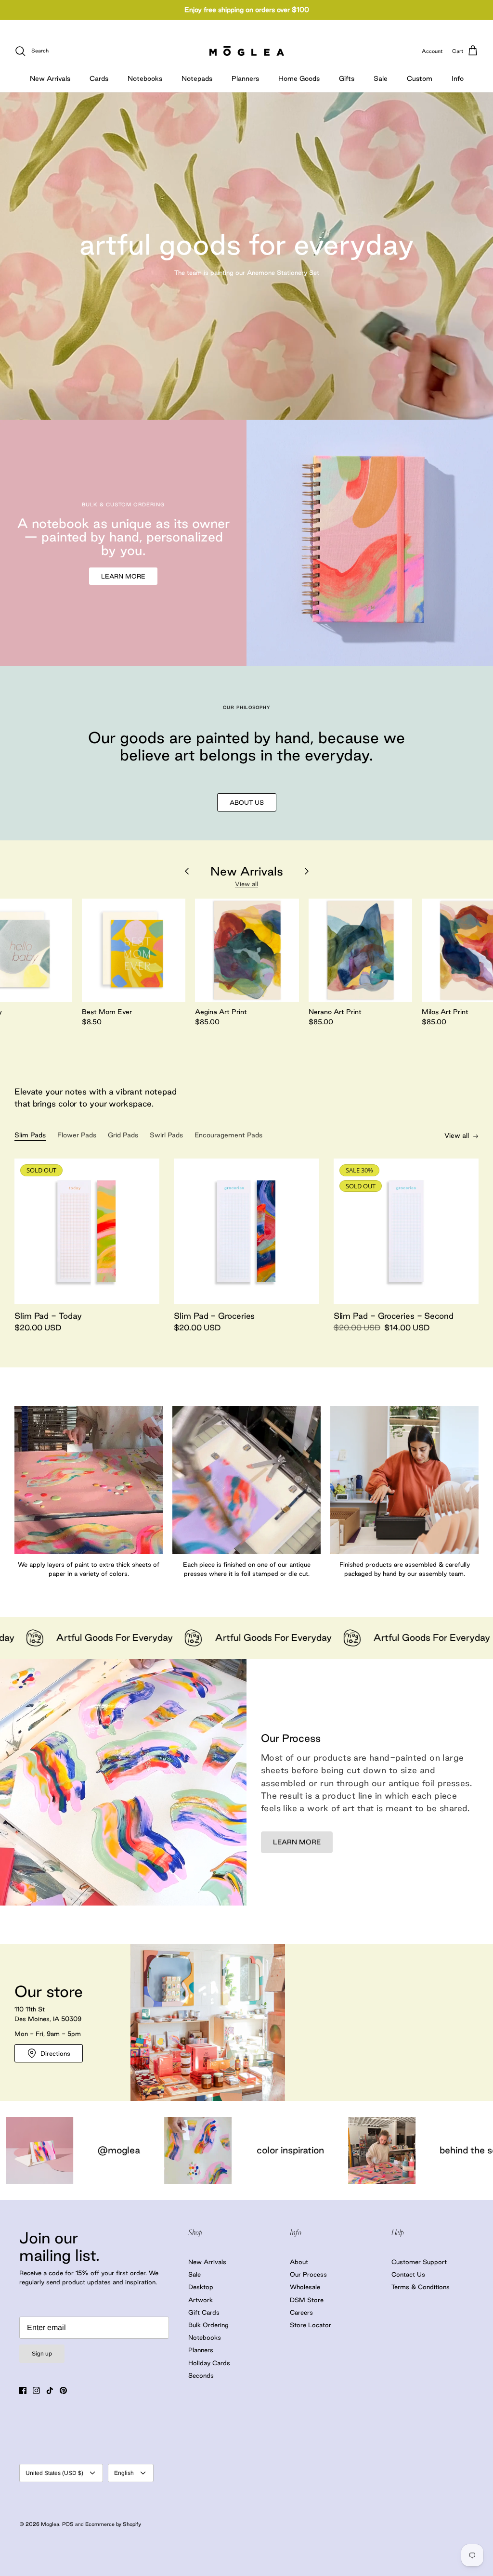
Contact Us (408, 2274)
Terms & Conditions (421, 2287)
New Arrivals (50, 78)
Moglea (50, 2524)
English (124, 2473)
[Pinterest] (63, 2390)
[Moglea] (247, 51)
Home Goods (299, 78)
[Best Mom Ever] (134, 951)
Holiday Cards (209, 2363)
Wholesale (305, 2287)
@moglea (458, 2150)
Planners (245, 78)
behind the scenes (281, 2150)
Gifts (347, 78)
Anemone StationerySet (283, 272)
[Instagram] (36, 2390)
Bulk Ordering (208, 2325)
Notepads (197, 78)
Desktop (201, 2287)
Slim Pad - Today (48, 1316)
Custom (420, 78)
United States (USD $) (54, 2473)
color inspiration (93, 2150)
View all (246, 884)
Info (458, 78)
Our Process (308, 2274)
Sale (381, 78)
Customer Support (419, 2262)
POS (68, 2524)
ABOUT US (247, 802)
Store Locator (311, 2325)
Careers (301, 2312)
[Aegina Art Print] (247, 951)
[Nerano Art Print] (361, 951)
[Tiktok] (50, 2390)
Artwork (201, 2300)
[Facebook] (23, 2390)
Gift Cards (204, 2312)
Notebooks (145, 78)
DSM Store (307, 2300)
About (299, 2262)
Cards (99, 78)
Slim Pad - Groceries (214, 1316)
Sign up (42, 2354)
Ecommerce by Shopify (113, 2524)
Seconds (201, 2375)
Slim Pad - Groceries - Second (394, 1316)
